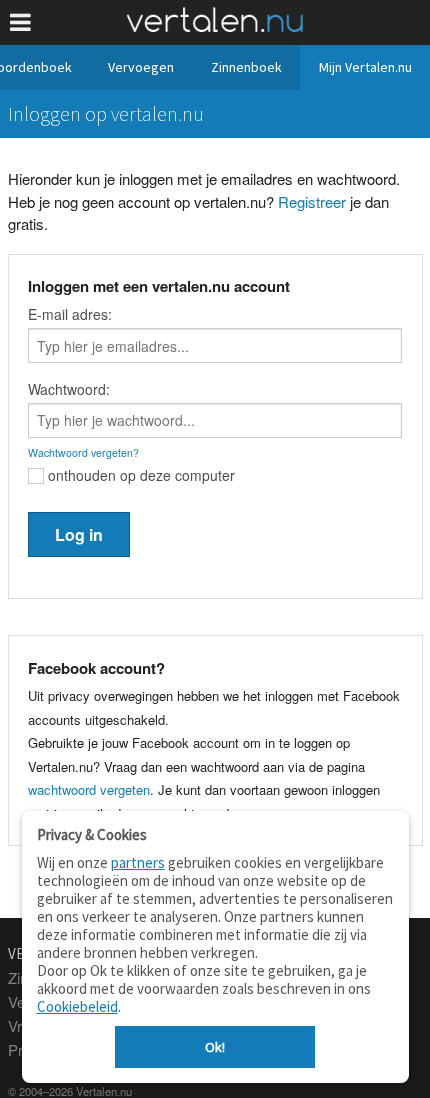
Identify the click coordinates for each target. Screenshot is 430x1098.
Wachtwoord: (69, 389)
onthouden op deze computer (139, 475)
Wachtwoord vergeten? (83, 452)
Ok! (215, 1047)
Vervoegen (141, 67)
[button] (20, 22)
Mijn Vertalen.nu (365, 67)
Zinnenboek (246, 67)
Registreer (312, 201)
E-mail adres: (70, 314)
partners (138, 862)
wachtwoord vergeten (89, 789)
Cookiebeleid (77, 1006)
